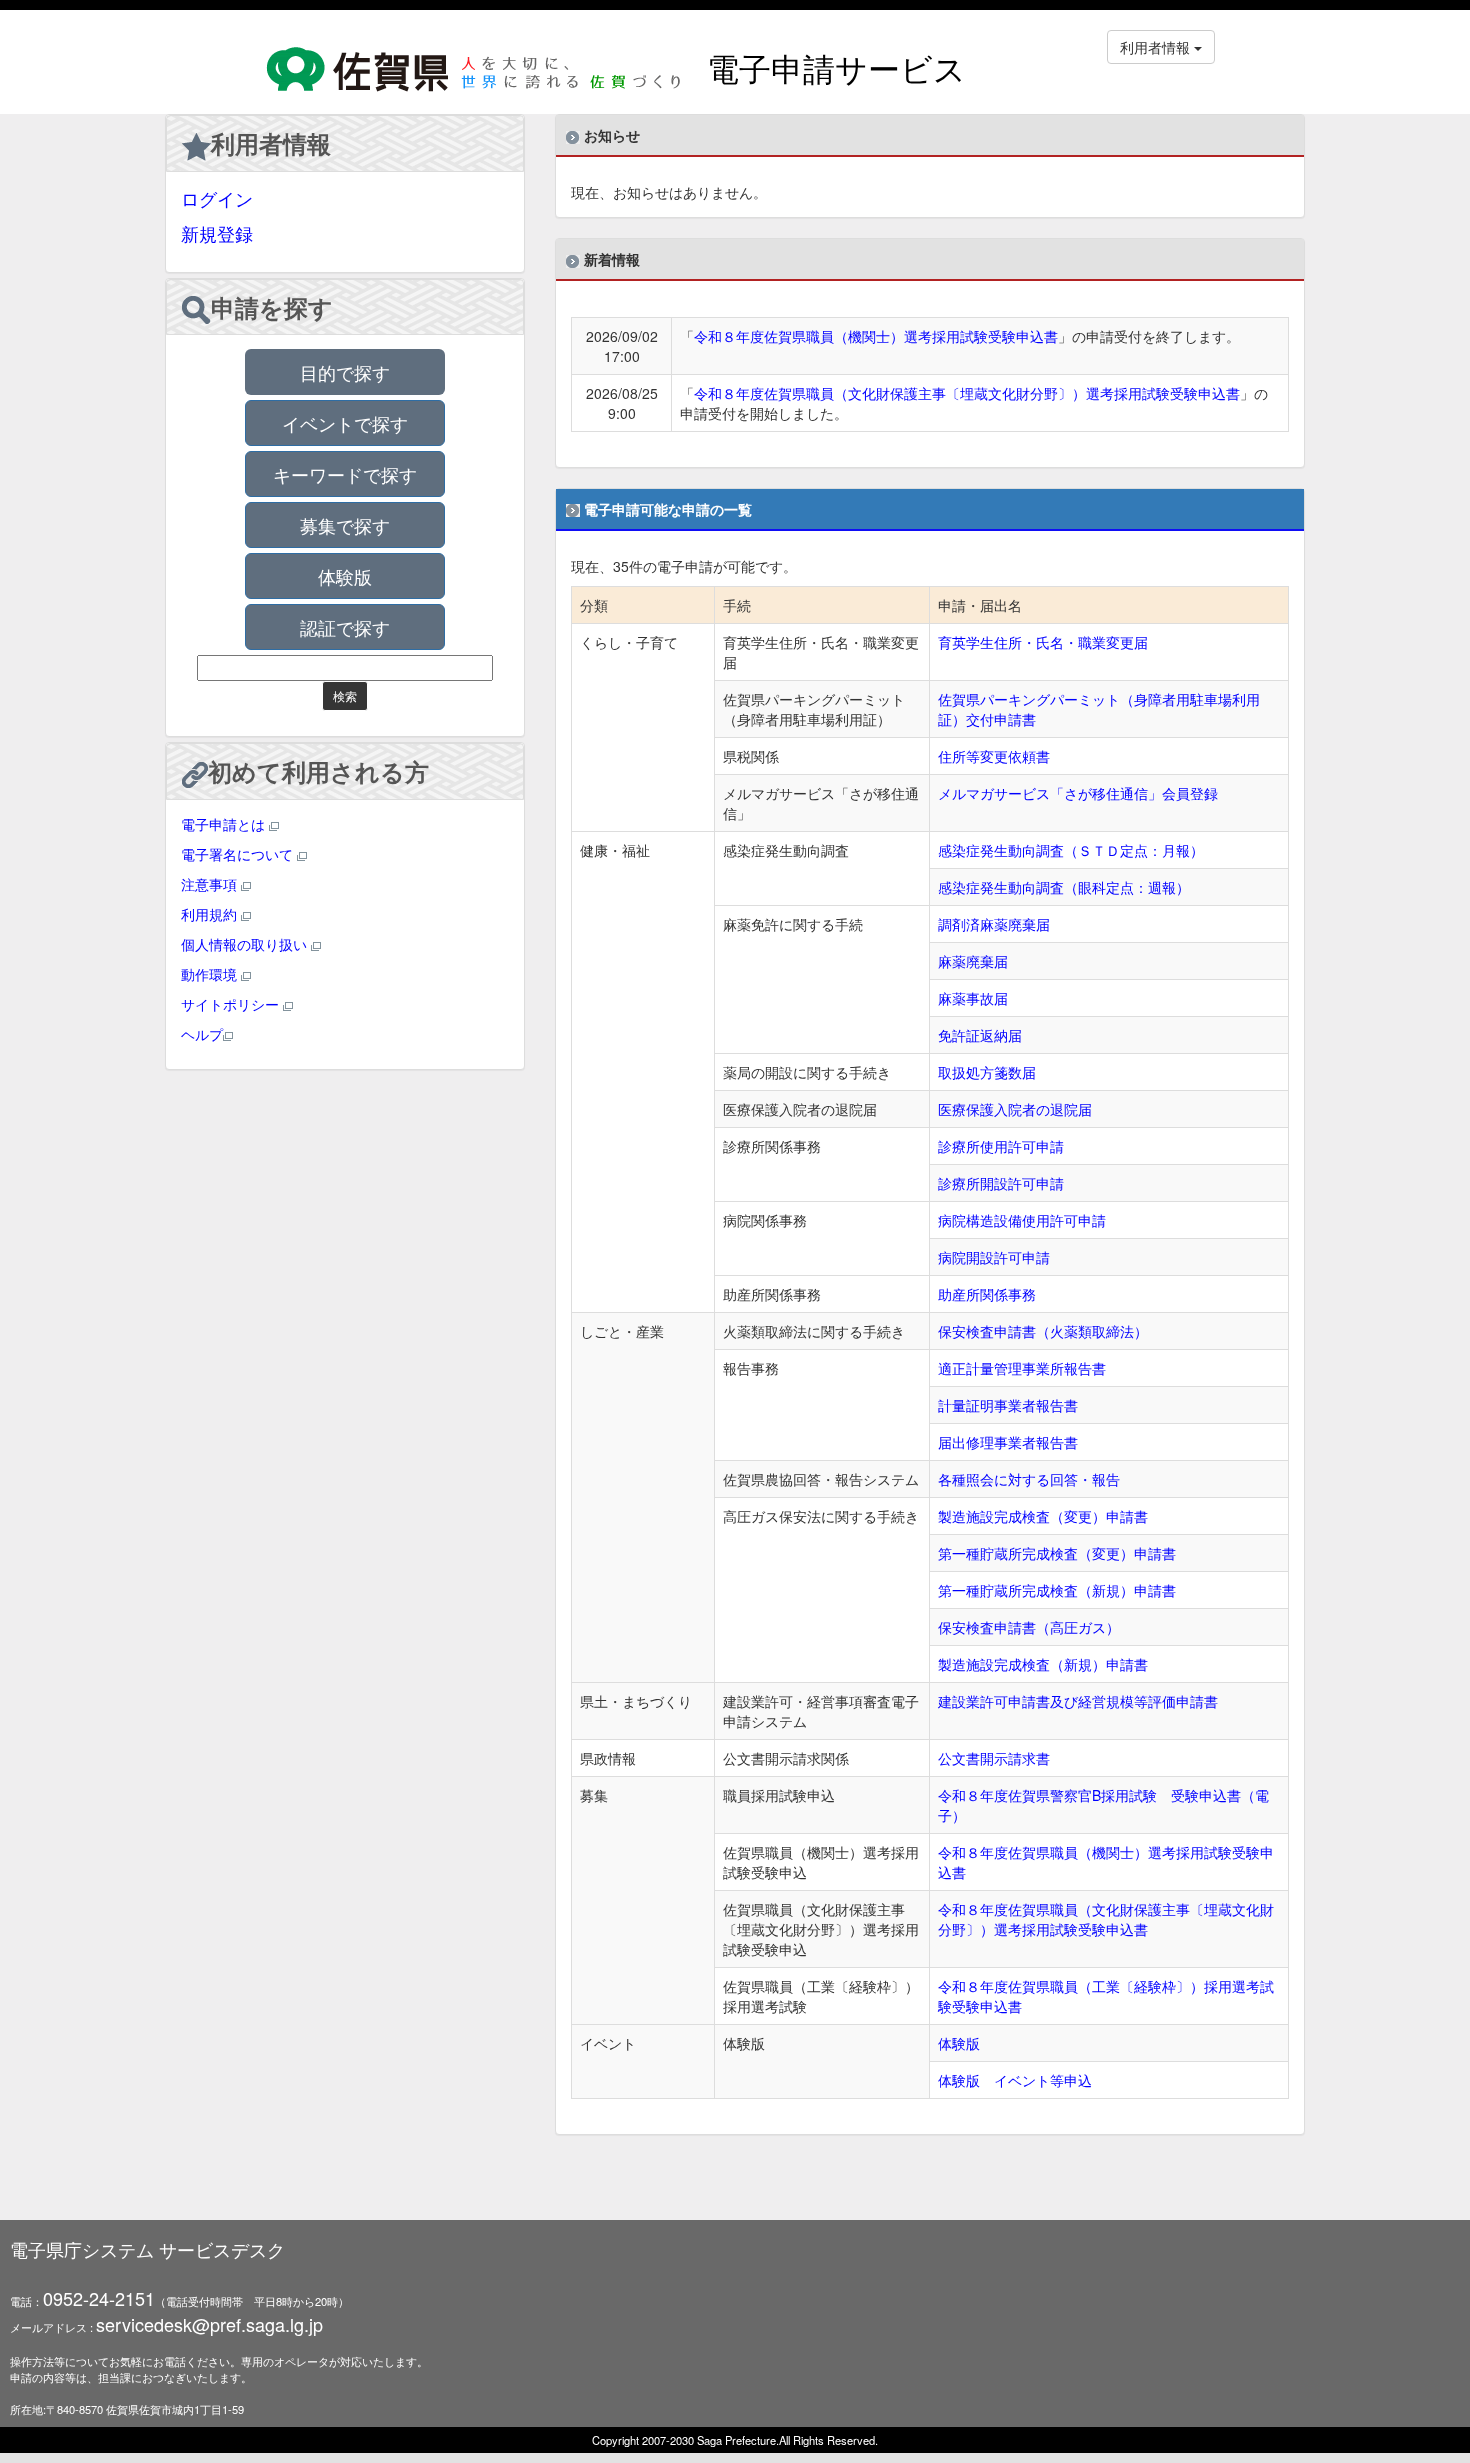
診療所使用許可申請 (1001, 1146)
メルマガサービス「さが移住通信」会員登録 (1078, 793)
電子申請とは (225, 824)
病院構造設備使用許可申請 (1022, 1220)
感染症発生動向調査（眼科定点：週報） (1064, 887)
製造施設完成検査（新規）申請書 (1043, 1664)
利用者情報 (271, 143)
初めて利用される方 (318, 771)
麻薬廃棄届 (973, 961)
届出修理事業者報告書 (1008, 1442)
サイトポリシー (232, 1004)
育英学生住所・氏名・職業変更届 (1043, 642)
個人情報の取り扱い (246, 944)
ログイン (217, 198)
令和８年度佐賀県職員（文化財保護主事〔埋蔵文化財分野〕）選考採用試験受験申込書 (967, 393)
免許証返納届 (980, 1035)
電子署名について (239, 854)
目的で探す (345, 372)
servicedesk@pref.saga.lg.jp (209, 2324)
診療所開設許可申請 (1001, 1183)
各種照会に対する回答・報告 (1029, 1479)
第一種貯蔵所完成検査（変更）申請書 (1057, 1553)
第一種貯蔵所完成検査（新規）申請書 (1057, 1590)
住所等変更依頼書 (994, 756)
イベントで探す (345, 423)
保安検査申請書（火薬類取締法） (1043, 1331)
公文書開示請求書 (994, 1758)
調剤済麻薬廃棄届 (994, 924)
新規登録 (217, 233)
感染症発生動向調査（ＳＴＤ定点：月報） (1071, 850)
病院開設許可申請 (994, 1257)
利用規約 (211, 914)
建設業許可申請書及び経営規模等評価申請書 (1078, 1701)
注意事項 (211, 884)
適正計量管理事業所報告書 (1022, 1368)
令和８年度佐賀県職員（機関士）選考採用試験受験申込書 (876, 336)
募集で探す (345, 525)
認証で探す (345, 627)
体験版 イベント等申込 (1015, 2080)
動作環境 (211, 974)
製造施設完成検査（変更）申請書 (1043, 1516)
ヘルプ (202, 1034)
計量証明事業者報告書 (1008, 1405)
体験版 (345, 576)
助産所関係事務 (987, 1294)
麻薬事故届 (973, 998)
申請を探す (272, 307)
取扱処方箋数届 (987, 1072)
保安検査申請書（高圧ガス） (1029, 1627)
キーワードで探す (345, 474)
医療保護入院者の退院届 (1015, 1109)
